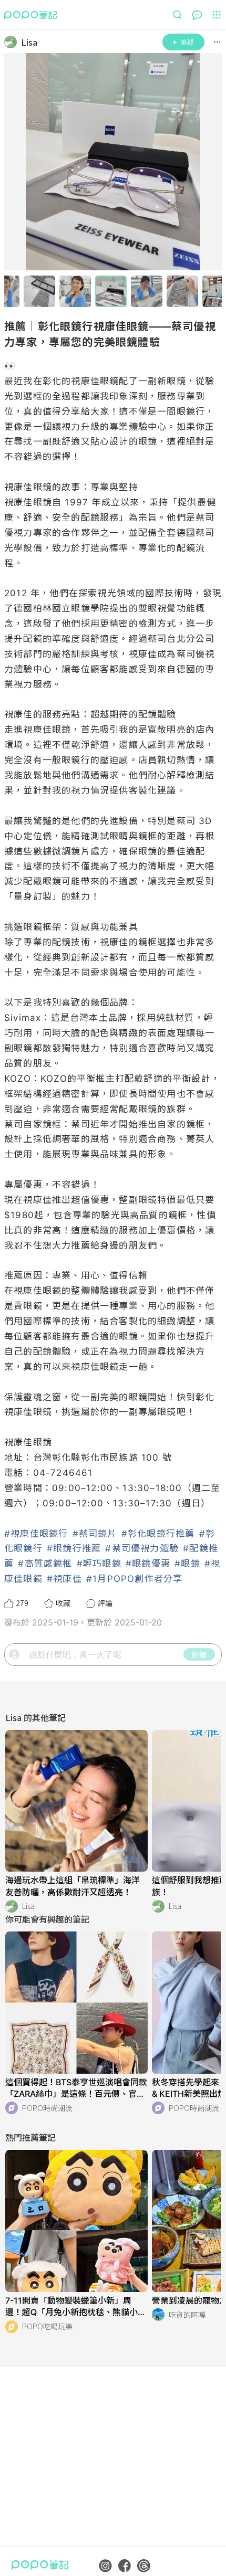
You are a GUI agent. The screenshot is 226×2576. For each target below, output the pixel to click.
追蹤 (187, 42)
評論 (199, 1654)
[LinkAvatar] (13, 42)
